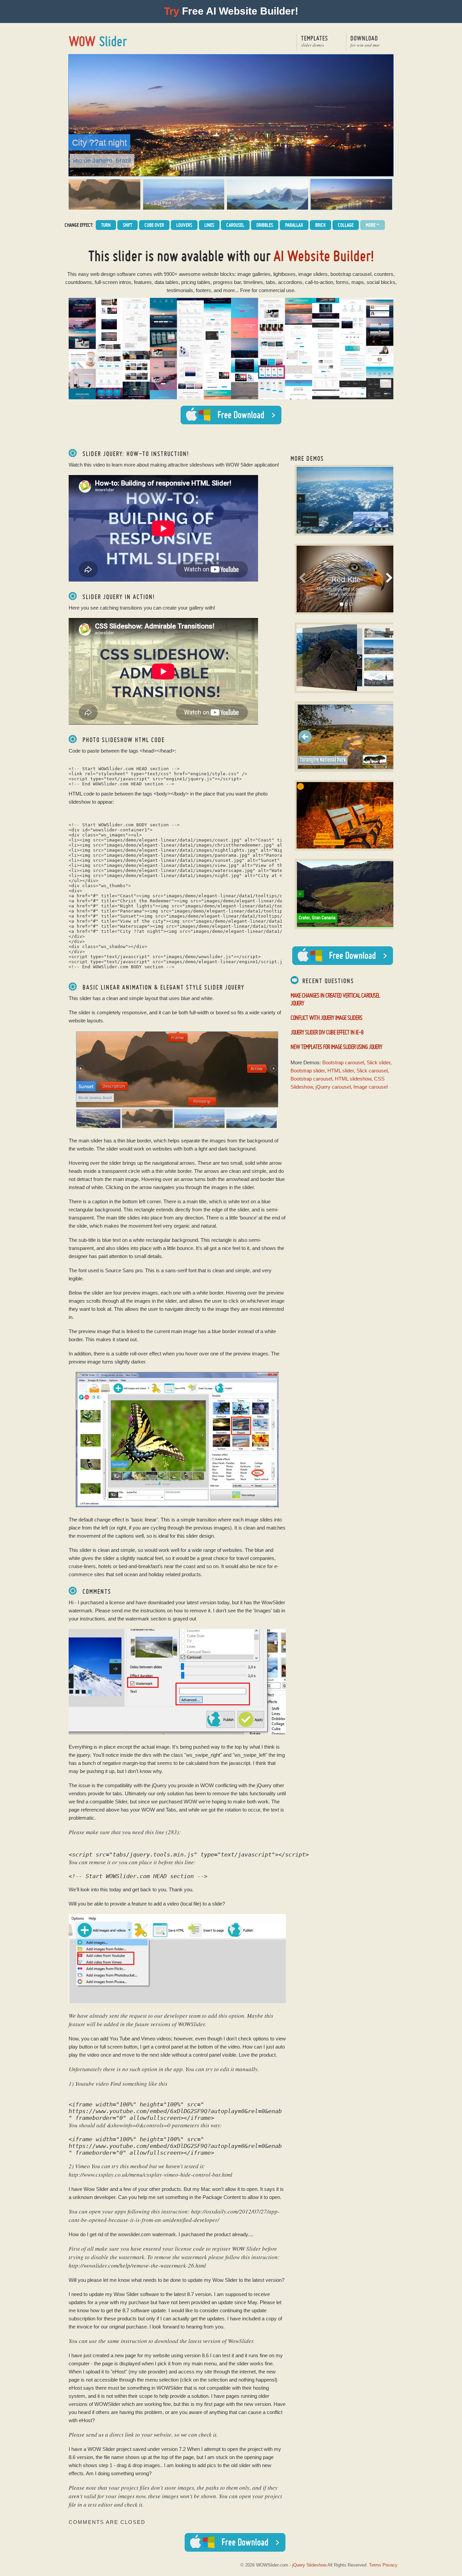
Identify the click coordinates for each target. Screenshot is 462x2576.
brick (320, 225)
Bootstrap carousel (343, 1062)
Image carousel (371, 1087)
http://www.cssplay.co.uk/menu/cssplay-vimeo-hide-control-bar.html (151, 2175)
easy (84, 274)
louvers (184, 225)
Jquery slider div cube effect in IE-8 (327, 1032)
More (373, 225)
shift (128, 225)
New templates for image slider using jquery (336, 1047)
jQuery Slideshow (309, 2565)
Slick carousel (372, 1071)
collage (346, 225)
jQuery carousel (333, 1087)
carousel (235, 225)
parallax (294, 225)
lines (209, 225)
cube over (154, 225)
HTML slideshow (353, 1079)
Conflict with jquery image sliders (326, 1018)
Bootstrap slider (308, 1071)
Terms (375, 2565)
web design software (113, 274)
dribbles (265, 225)
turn (106, 225)
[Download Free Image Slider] (343, 956)
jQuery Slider (98, 41)
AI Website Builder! (324, 256)
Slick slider (378, 1062)
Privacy (390, 2565)
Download (365, 41)
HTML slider (341, 1071)
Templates (315, 41)
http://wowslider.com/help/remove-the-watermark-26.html (137, 2265)
